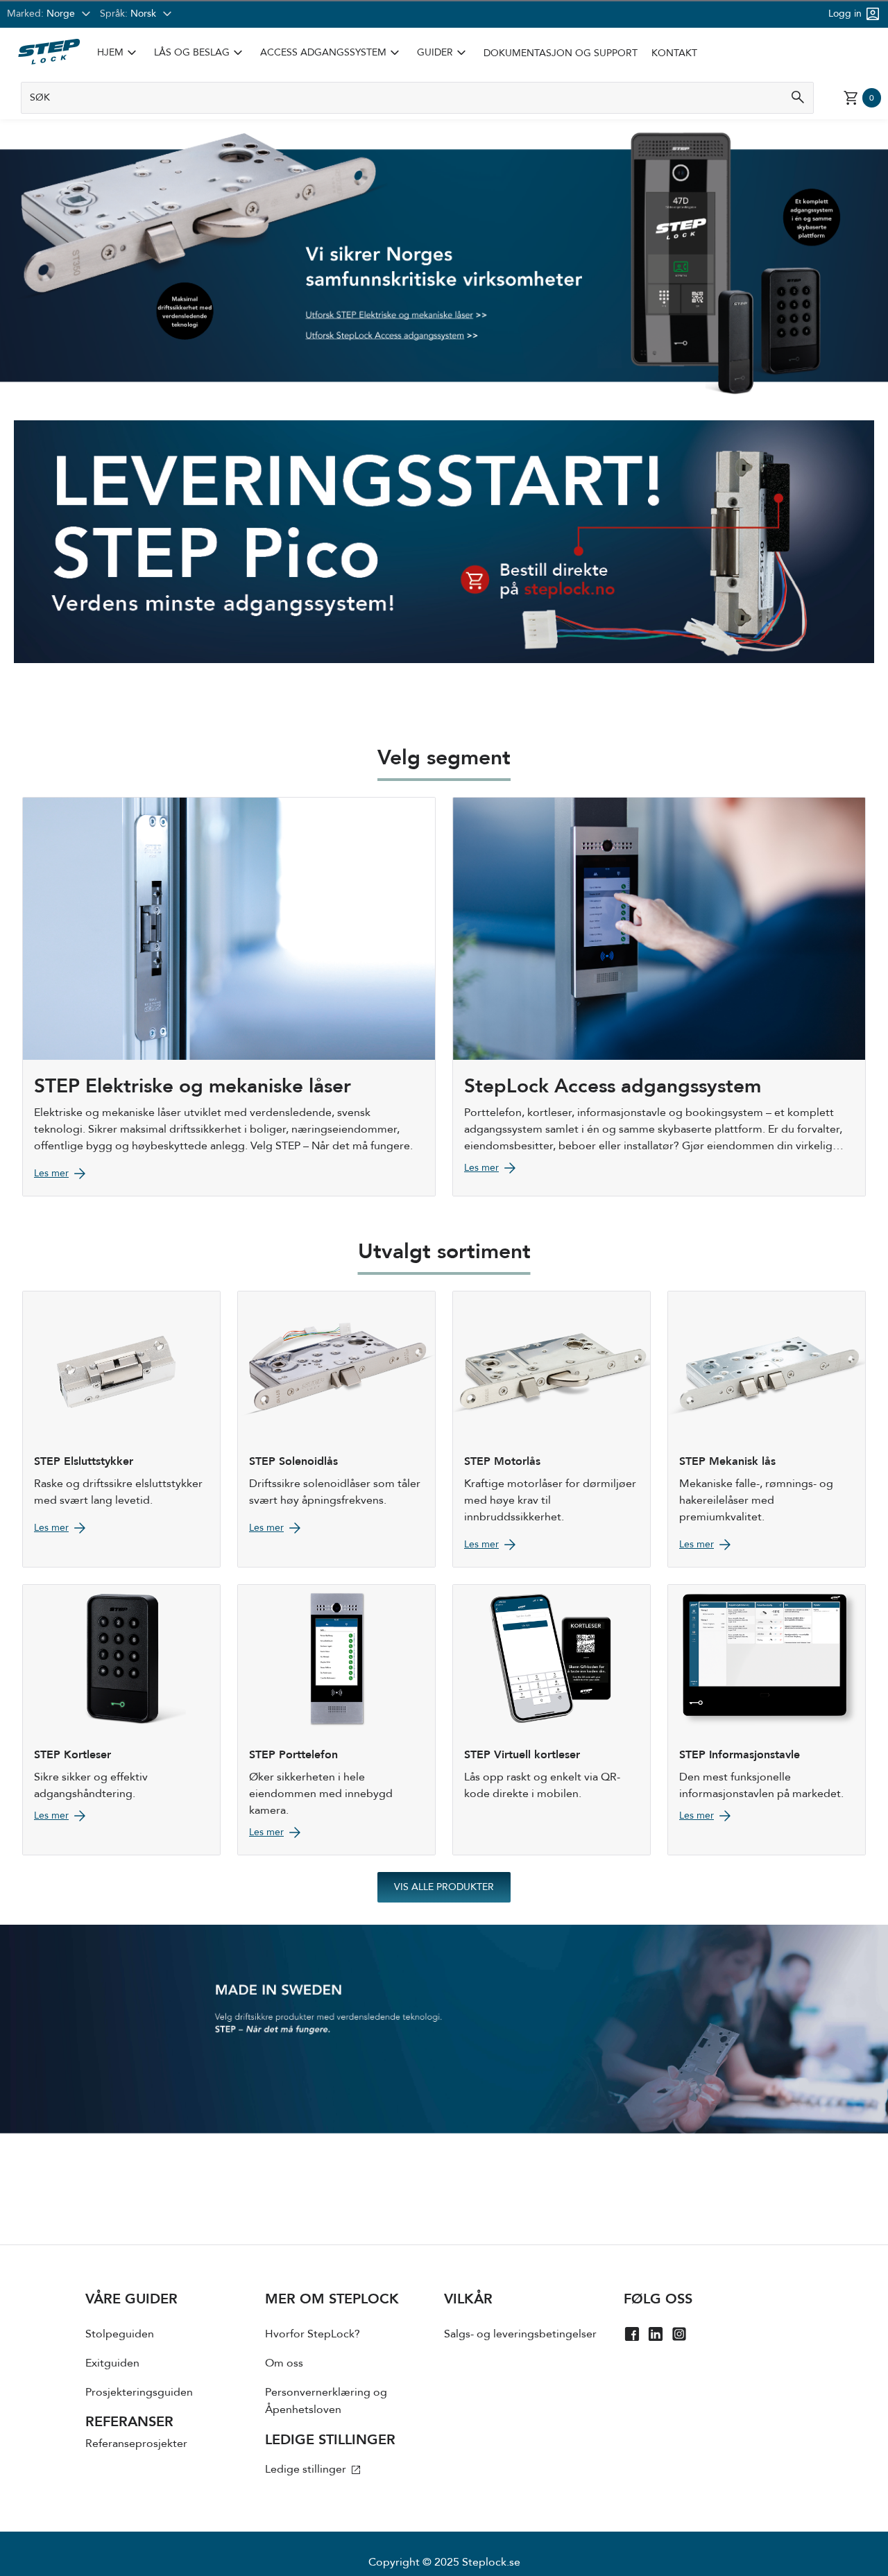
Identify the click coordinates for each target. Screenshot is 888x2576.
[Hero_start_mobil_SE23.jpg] (444, 2029)
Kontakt (674, 53)
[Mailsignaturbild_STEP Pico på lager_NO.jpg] (444, 542)
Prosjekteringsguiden (139, 2392)
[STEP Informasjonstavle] (767, 1720)
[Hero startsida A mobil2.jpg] (444, 220)
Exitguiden (112, 2363)
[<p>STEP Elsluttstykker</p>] (121, 1429)
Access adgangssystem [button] (332, 53)
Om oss (284, 2363)
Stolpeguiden (120, 2334)
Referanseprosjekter (136, 2444)
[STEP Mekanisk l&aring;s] (767, 1429)
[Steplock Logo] (49, 52)
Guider (435, 53)
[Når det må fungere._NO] (444, 360)
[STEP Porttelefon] (336, 1720)
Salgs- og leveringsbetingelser (520, 2334)
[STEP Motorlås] (552, 1429)
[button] (119, 53)
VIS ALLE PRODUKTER (444, 1887)
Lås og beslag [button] (200, 53)
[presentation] (175, 2388)
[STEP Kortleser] (121, 1720)
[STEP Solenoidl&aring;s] (336, 1429)
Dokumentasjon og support (561, 53)
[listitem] (119, 53)
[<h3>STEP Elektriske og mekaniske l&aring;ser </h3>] (229, 996)
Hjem (110, 53)
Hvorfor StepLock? (313, 2334)
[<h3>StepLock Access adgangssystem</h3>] (659, 996)
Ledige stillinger (307, 2469)
